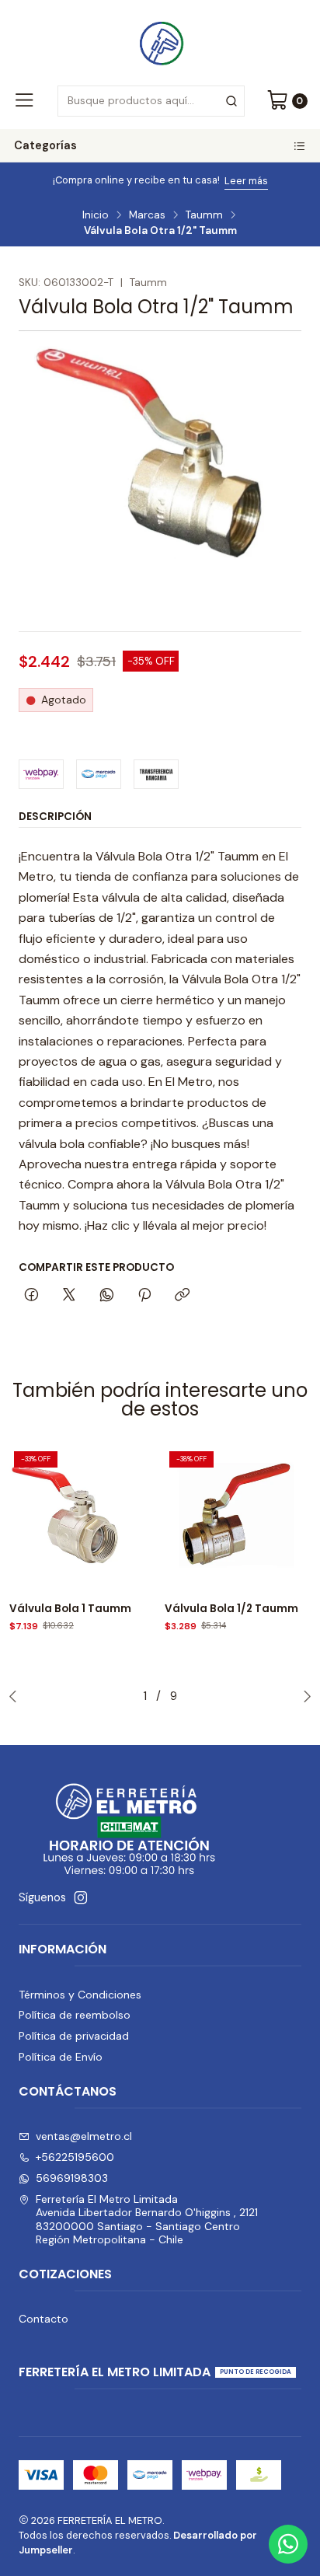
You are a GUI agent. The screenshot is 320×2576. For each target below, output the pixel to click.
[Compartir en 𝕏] (69, 1296)
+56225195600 (75, 2157)
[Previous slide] (16, 1696)
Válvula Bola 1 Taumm (70, 1609)
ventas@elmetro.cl (84, 2136)
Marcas (147, 215)
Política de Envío (61, 2057)
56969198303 (72, 2178)
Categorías (45, 145)
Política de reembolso (75, 2015)
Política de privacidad (74, 2036)
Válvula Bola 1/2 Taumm (231, 1609)
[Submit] (231, 101)
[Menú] (24, 101)
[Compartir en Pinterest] (144, 1296)
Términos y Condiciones (80, 1995)
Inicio (96, 215)
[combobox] (151, 101)
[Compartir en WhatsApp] (107, 1296)
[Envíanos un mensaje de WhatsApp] (288, 2544)
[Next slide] (304, 1696)
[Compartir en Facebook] (31, 1296)
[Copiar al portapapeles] (182, 1296)
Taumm (204, 215)
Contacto (43, 2319)
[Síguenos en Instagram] (81, 1897)
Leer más (246, 181)
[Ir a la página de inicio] (160, 41)
